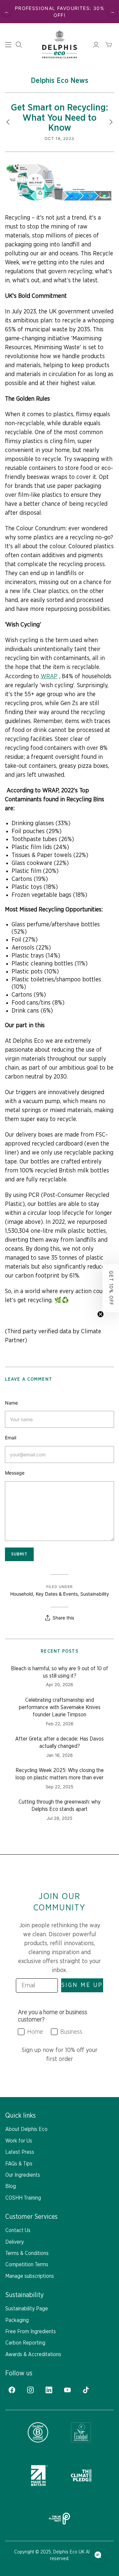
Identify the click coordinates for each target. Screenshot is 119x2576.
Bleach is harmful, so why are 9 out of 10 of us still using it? (59, 1672)
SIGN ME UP (82, 1985)
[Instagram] (30, 2390)
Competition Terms (27, 2265)
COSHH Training (23, 2198)
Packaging (17, 2320)
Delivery (15, 2242)
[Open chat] (98, 2555)
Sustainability (95, 1594)
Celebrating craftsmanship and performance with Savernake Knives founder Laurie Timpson (60, 1708)
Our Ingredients (23, 2175)
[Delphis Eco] (59, 44)
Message (15, 1473)
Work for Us (19, 2141)
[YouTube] (67, 2390)
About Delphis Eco (26, 2129)
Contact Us (18, 2230)
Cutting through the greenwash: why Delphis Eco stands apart (59, 1806)
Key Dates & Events (57, 1594)
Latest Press (20, 2152)
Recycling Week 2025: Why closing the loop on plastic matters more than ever (60, 1774)
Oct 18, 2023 (59, 138)
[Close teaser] (100, 1314)
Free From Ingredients (31, 2332)
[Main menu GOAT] (8, 45)
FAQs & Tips (19, 2164)
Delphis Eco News (59, 81)
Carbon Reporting (25, 2343)
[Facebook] (12, 2390)
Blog (11, 2186)
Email (11, 1438)
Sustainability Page (27, 2309)
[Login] (96, 45)
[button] (111, 1288)
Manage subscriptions (30, 2276)
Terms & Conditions (27, 2253)
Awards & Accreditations (33, 2354)
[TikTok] (86, 2390)
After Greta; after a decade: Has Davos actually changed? (59, 1743)
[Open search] (19, 45)
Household (22, 1594)
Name (11, 1403)
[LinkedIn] (49, 2390)
